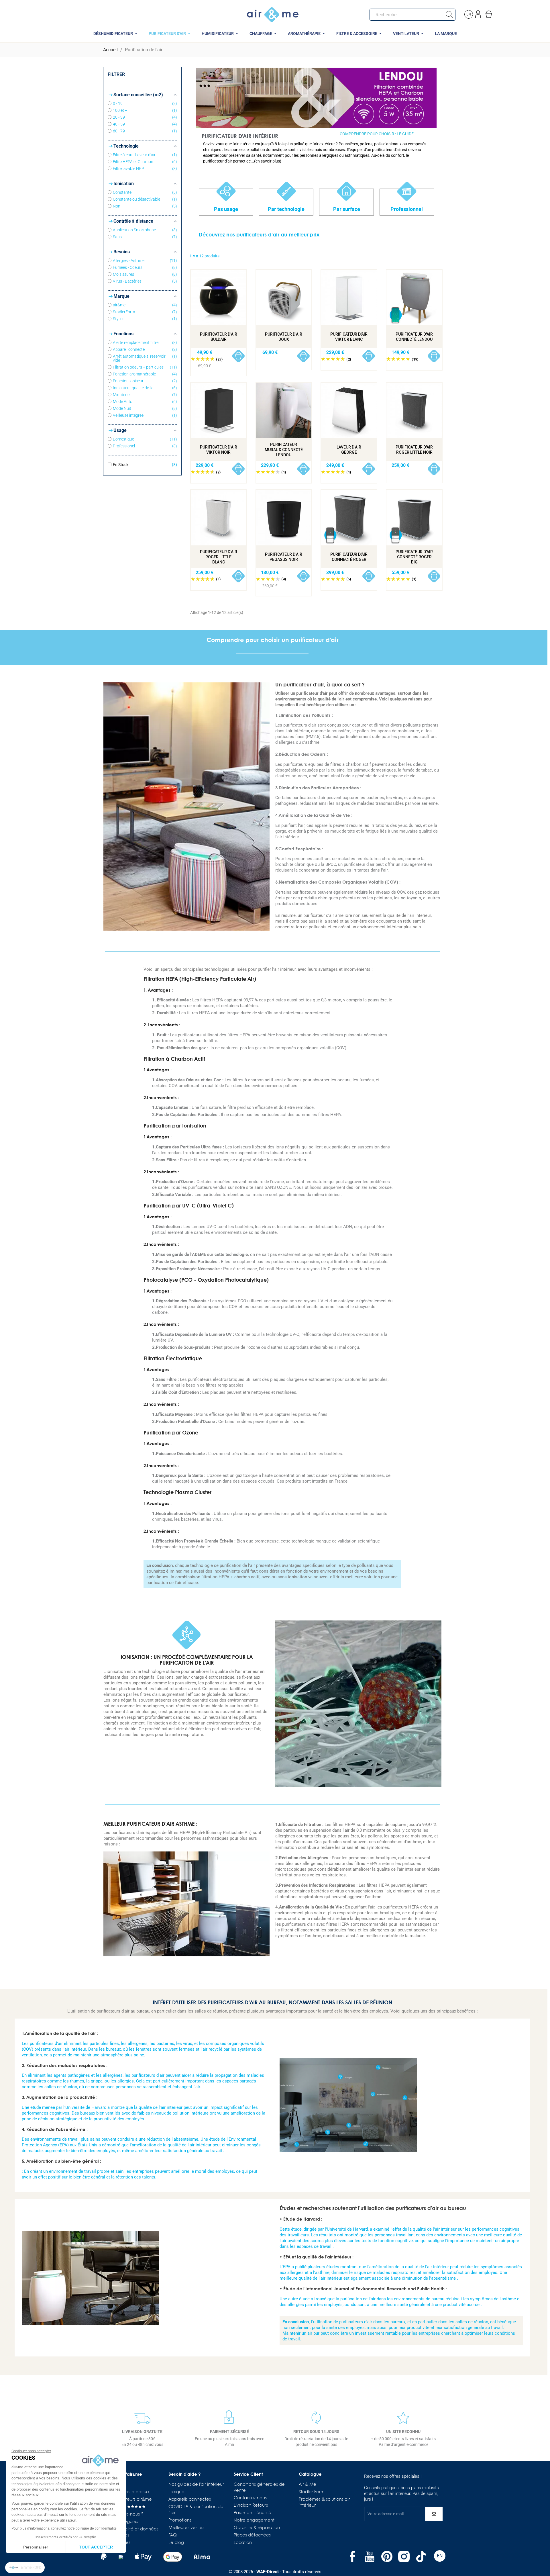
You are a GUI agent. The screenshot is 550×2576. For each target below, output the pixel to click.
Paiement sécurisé (253, 2513)
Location (243, 2543)
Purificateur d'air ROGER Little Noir (414, 450)
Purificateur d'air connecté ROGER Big (414, 557)
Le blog (176, 2543)
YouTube (370, 2557)
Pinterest (387, 2557)
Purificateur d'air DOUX (284, 337)
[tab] (316, 153)
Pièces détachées (252, 2535)
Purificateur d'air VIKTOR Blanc (349, 337)
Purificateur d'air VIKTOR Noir (219, 450)
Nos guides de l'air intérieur (196, 2485)
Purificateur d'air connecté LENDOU (414, 337)
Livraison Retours (251, 2505)
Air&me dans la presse (126, 2492)
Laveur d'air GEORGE (349, 450)
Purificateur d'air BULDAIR (219, 337)
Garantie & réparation (257, 2528)
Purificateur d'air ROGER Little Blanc (219, 557)
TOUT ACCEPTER (96, 2547)
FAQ (173, 2535)
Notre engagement (254, 2520)
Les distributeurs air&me (127, 2499)
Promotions (180, 2520)
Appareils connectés (190, 2499)
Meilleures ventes (186, 2528)
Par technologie (286, 209)
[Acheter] (238, 356)
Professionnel (407, 209)
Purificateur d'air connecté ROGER (349, 557)
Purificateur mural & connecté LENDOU (284, 450)
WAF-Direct (268, 2572)
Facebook (352, 2557)
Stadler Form (312, 2492)
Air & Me (308, 2485)
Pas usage (226, 209)
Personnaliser (36, 2547)
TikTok (421, 2557)
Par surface (347, 209)
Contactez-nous (250, 2498)
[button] (25, 2568)
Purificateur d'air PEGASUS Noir (284, 557)
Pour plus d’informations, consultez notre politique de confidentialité (64, 2528)
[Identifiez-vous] (479, 13)
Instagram (404, 2557)
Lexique (176, 2492)
